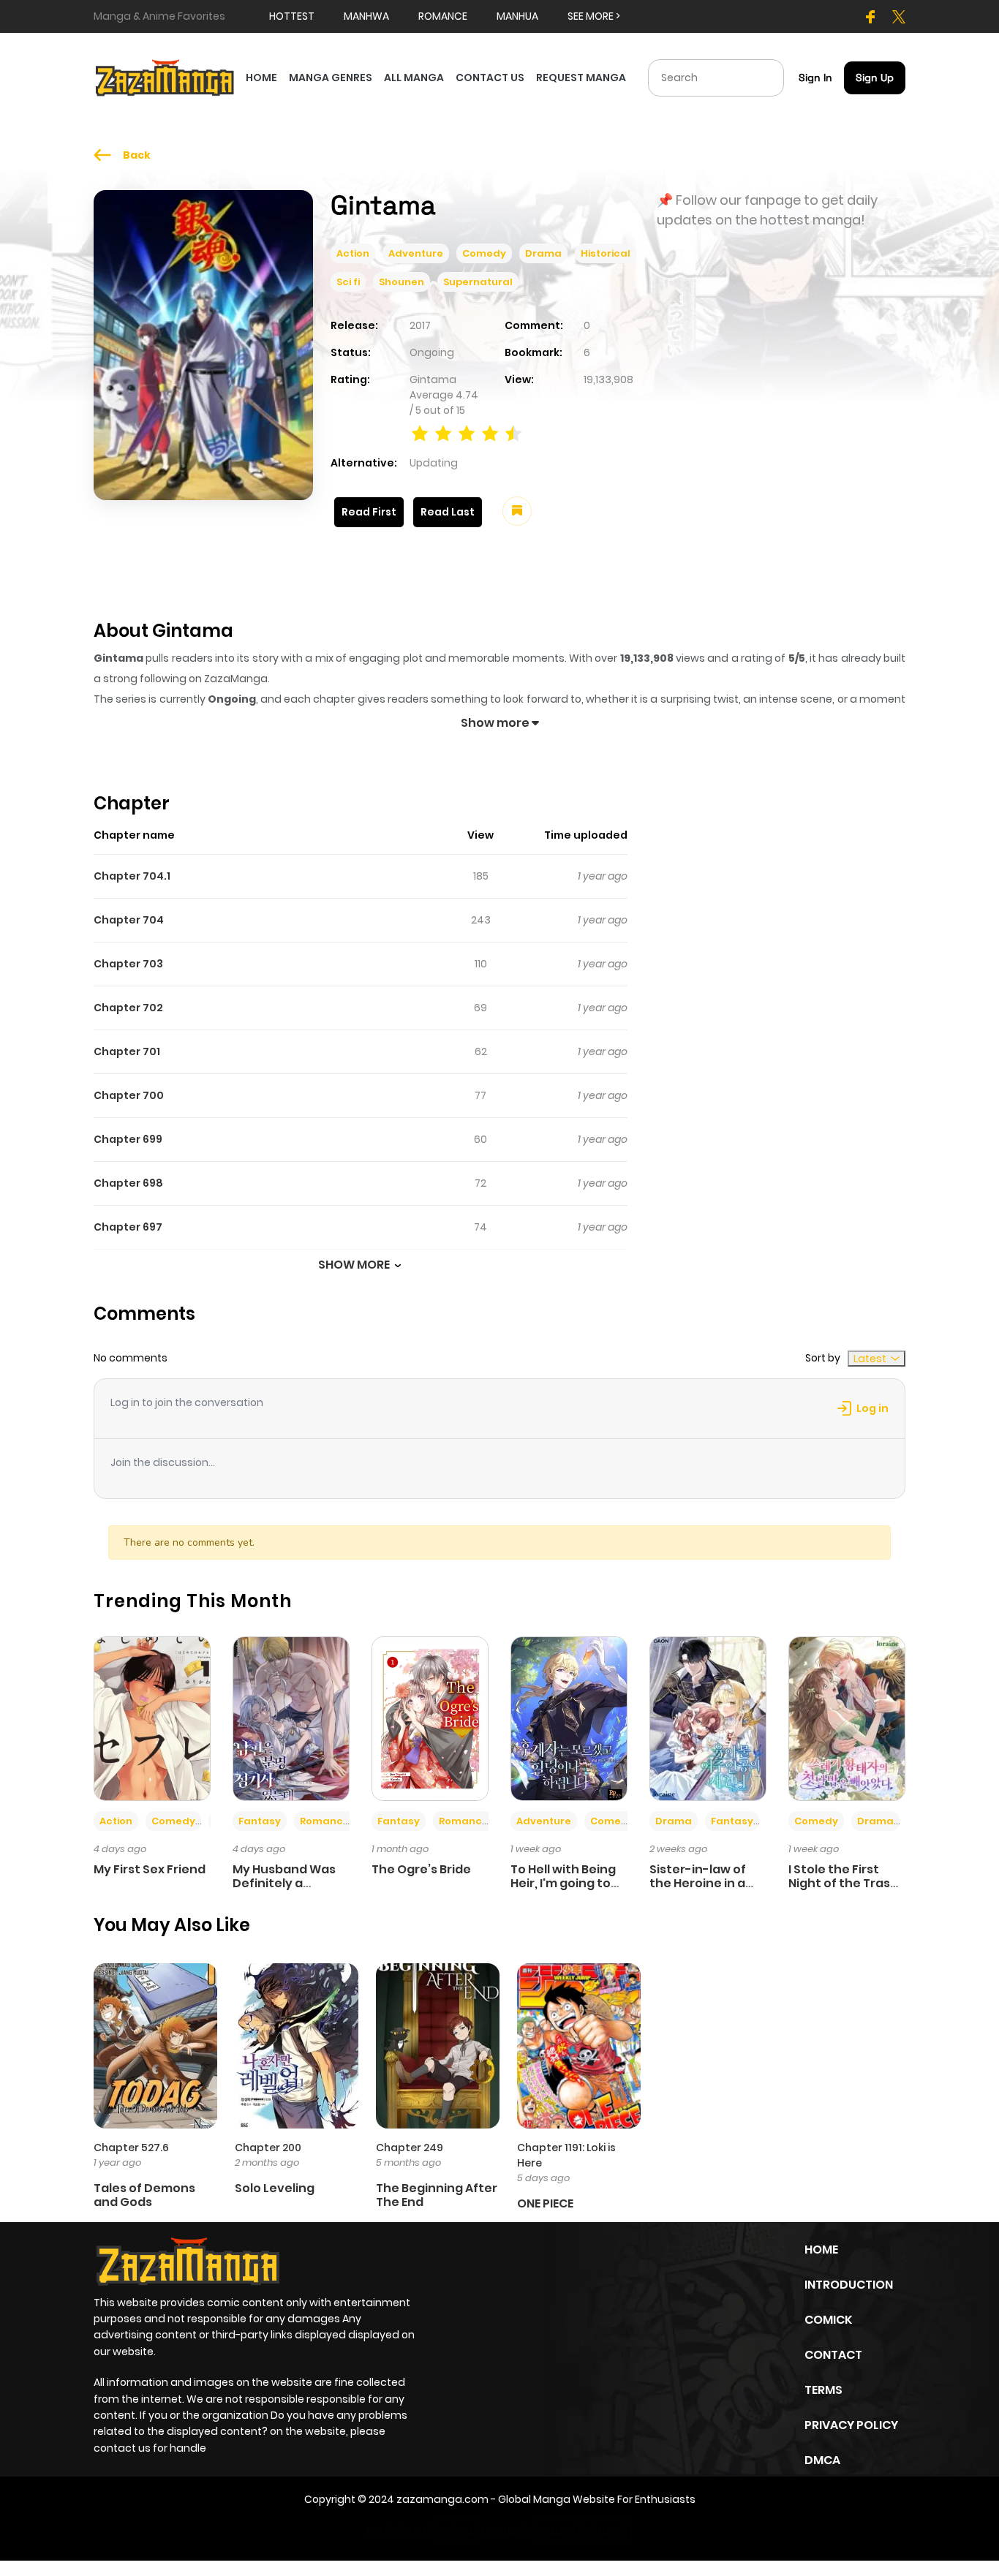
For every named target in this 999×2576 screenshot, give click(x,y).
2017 (420, 325)
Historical (606, 253)
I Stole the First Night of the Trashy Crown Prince (847, 1883)
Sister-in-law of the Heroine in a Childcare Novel (698, 1883)
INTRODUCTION (849, 2285)
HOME (261, 78)
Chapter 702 (128, 1008)
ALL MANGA (414, 78)
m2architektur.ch (583, 2531)
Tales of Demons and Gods (144, 2195)
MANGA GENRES (331, 78)
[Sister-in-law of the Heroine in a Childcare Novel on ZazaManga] (708, 1718)
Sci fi (348, 282)
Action (353, 253)
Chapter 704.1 (132, 876)
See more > (594, 16)
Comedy (484, 253)
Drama (543, 253)
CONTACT (833, 2355)
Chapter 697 (128, 1227)
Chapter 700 (129, 1095)
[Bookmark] (517, 511)
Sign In (815, 78)
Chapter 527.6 (131, 2148)
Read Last (448, 512)
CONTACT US (490, 78)
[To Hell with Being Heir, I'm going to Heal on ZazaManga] (569, 1718)
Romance (325, 1821)
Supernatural (478, 282)
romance (443, 16)
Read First (369, 512)
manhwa (366, 16)
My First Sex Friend (150, 1869)
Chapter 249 (410, 2148)
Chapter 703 (128, 964)
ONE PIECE (545, 2203)
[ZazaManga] (165, 77)
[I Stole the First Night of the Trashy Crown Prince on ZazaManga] (847, 1718)
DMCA (822, 2460)
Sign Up (875, 78)
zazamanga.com (442, 2499)
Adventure (416, 253)
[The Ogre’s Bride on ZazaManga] (430, 1718)
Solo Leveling (275, 2188)
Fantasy (260, 1821)
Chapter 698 (128, 1183)
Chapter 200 (268, 2148)
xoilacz (456, 2531)
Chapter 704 (129, 920)
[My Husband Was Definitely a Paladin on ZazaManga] (291, 1718)
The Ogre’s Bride (421, 1869)
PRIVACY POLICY (851, 2425)
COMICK (828, 2320)
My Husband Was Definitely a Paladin (284, 1883)
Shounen (402, 282)
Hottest (292, 16)
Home (821, 2250)
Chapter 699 (128, 1139)
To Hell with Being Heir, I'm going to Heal (563, 1883)
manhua (517, 16)
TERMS (823, 2390)
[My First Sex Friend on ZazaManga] (152, 1718)
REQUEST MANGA (581, 78)
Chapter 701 (127, 1051)
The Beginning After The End (437, 2195)
